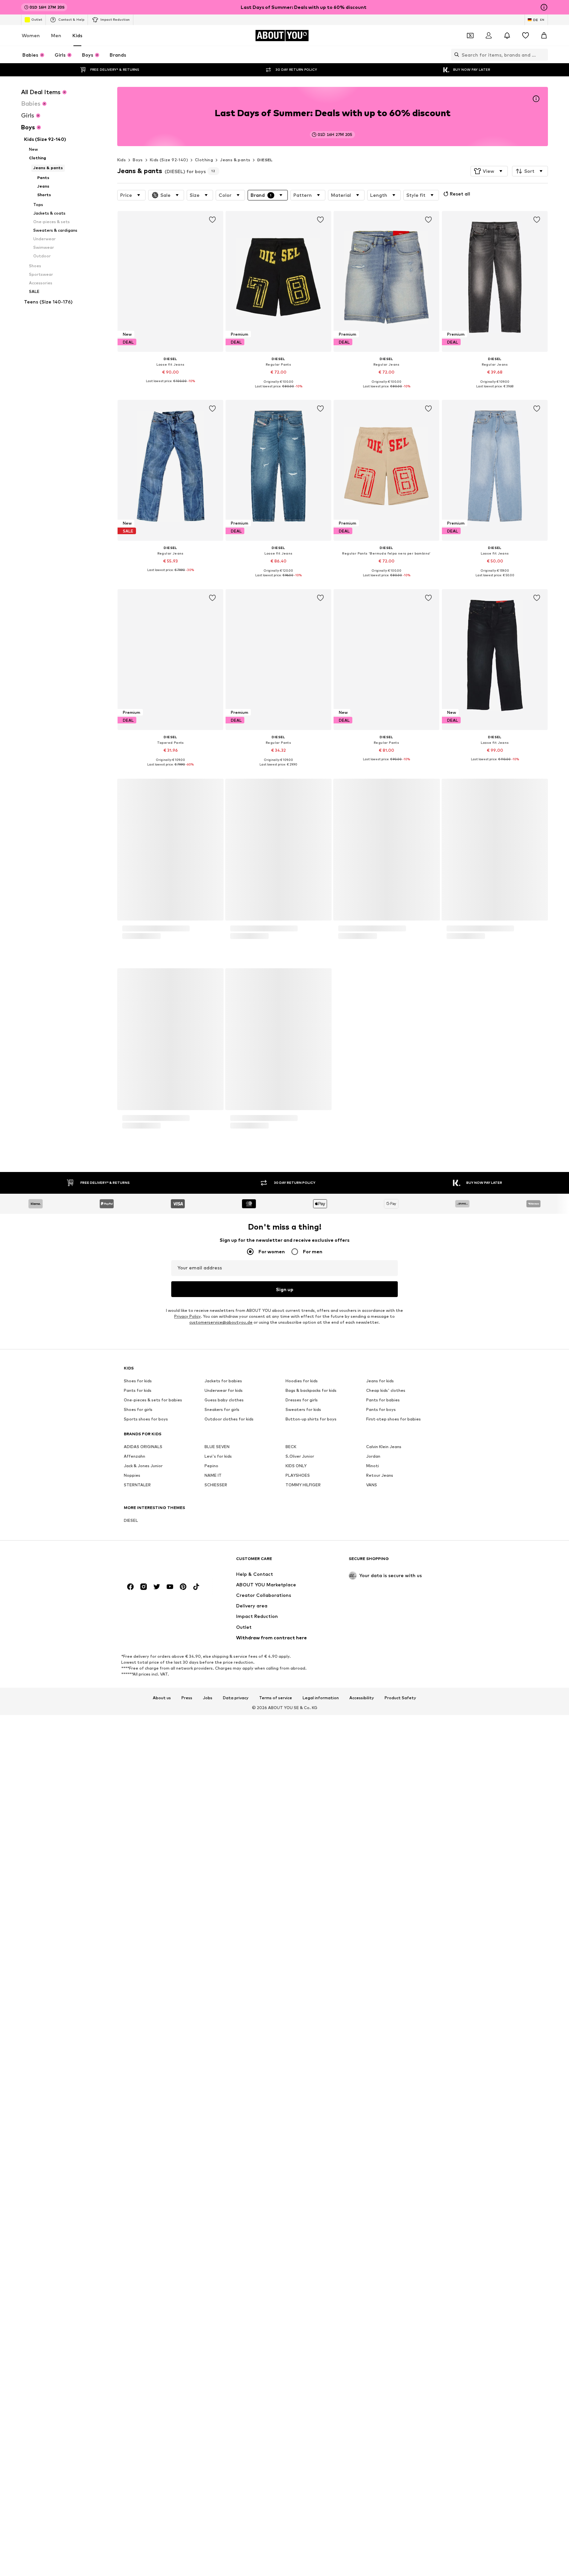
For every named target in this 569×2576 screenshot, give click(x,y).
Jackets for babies (223, 2386)
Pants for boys (381, 2415)
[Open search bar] (455, 55)
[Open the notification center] (507, 36)
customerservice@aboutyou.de (221, 2328)
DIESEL (265, 160)
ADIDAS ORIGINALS (143, 2452)
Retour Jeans (380, 2481)
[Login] (489, 36)
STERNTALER (137, 2490)
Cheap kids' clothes (386, 2396)
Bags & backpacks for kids (311, 2396)
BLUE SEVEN (217, 2452)
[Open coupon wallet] (470, 36)
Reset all (460, 194)
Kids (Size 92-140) (169, 160)
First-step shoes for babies (393, 2424)
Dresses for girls (302, 2405)
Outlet (37, 19)
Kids (77, 35)
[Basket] (544, 36)
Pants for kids (138, 2396)
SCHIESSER (216, 2490)
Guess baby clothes (224, 2405)
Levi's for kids (218, 2462)
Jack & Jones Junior (143, 2471)
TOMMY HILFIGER (303, 2490)
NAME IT (213, 2481)
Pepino (211, 2471)
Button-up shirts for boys (311, 2424)
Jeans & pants (235, 160)
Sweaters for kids (303, 2415)
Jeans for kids (380, 2386)
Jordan (373, 2462)
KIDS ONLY (296, 2471)
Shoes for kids (138, 2386)
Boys (138, 160)
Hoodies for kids (302, 2386)
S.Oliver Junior (300, 2462)
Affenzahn (135, 2462)
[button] (489, 171)
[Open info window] (544, 7)
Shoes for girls (138, 2415)
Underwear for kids (224, 2396)
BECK (291, 2452)
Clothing (204, 160)
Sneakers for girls (222, 2415)
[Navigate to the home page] (160, 2567)
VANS (372, 2490)
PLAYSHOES (298, 2481)
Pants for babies (383, 2405)
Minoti (373, 2471)
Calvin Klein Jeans (384, 2452)
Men (56, 35)
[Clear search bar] (543, 55)
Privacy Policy (187, 2322)
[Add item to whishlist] (212, 220)
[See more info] (170, 386)
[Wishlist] (526, 36)
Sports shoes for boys (146, 2424)
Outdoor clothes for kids (229, 2424)
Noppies (132, 2481)
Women (31, 35)
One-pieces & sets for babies (153, 2405)
